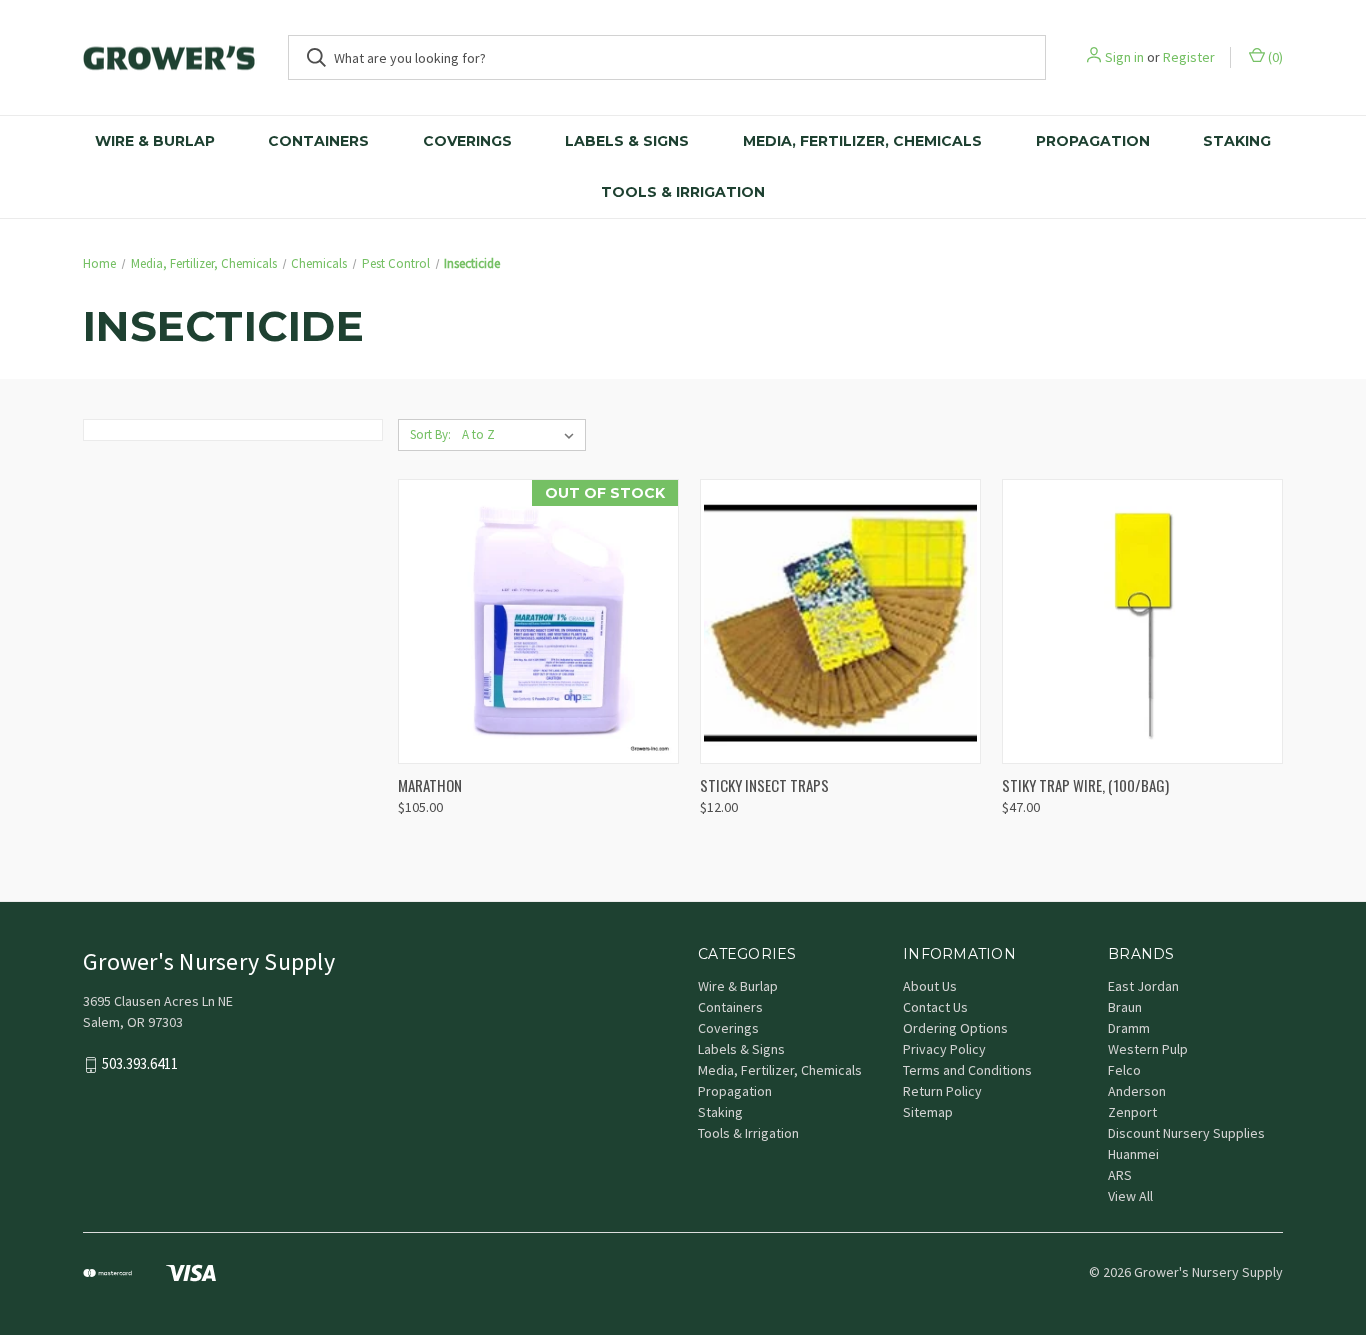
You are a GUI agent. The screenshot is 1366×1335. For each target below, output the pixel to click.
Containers (318, 141)
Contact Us (935, 1007)
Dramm (1129, 1028)
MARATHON (430, 785)
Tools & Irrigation (683, 192)
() (1274, 57)
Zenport (1132, 1112)
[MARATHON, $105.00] (538, 621)
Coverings (467, 141)
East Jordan (1143, 986)
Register (1189, 57)
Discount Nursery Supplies (1186, 1133)
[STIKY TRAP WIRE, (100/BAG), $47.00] (1142, 621)
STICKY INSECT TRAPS (764, 785)
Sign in (1124, 57)
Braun (1125, 1007)
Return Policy (942, 1091)
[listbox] (522, 435)
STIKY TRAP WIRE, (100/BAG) (1085, 785)
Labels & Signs (627, 141)
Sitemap (928, 1112)
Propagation (1093, 141)
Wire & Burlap (155, 141)
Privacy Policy (944, 1049)
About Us (930, 986)
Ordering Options (955, 1028)
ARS (1120, 1175)
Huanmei (1133, 1154)
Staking (1237, 141)
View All (1130, 1196)
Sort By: (430, 434)
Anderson (1137, 1091)
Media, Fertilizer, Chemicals (862, 141)
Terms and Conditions (967, 1070)
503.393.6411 (140, 1063)
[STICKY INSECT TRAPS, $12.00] (840, 621)
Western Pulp (1148, 1049)
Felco (1124, 1070)
